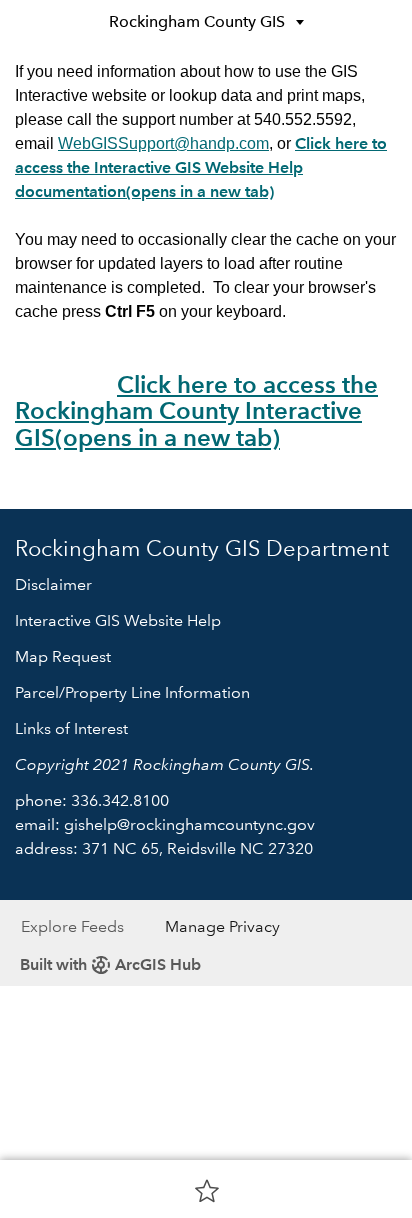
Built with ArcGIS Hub (110, 964)
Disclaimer (53, 584)
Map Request (63, 656)
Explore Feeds (72, 926)
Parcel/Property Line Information (132, 692)
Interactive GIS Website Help (118, 620)
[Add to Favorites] (207, 1190)
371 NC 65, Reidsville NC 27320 (197, 848)
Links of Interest (71, 728)
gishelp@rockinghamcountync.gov (189, 824)
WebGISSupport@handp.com (163, 143)
